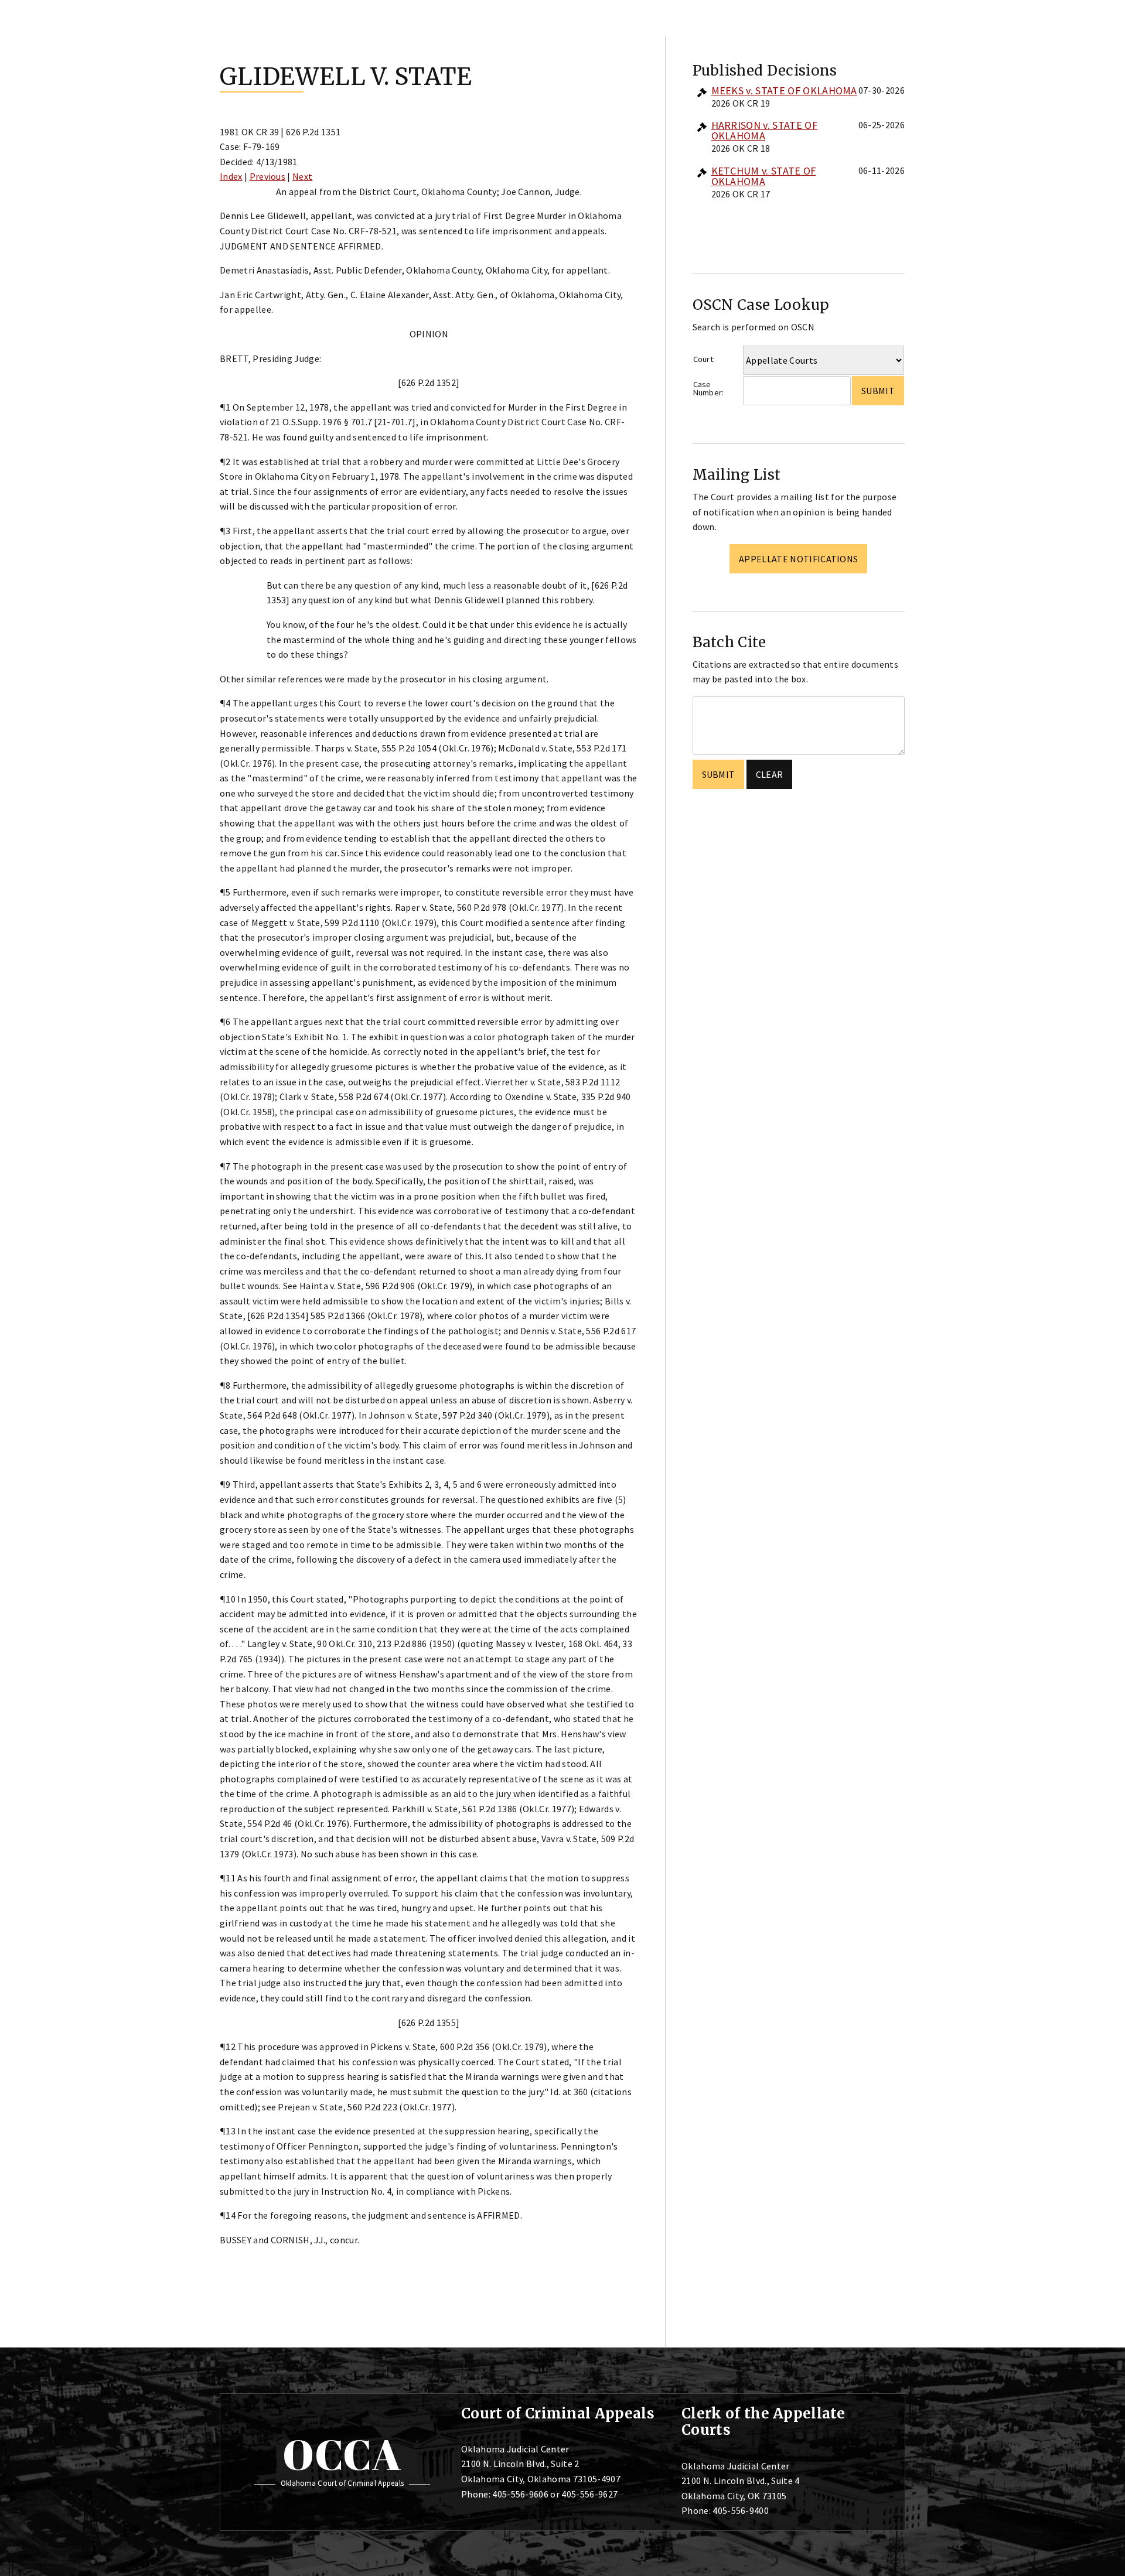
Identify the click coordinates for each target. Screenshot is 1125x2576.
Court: (704, 359)
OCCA (342, 2454)
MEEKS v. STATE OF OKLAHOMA (784, 90)
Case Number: (709, 389)
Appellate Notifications (798, 559)
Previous (268, 176)
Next (302, 176)
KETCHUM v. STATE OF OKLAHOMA (764, 176)
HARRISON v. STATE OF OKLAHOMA (764, 130)
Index (231, 176)
